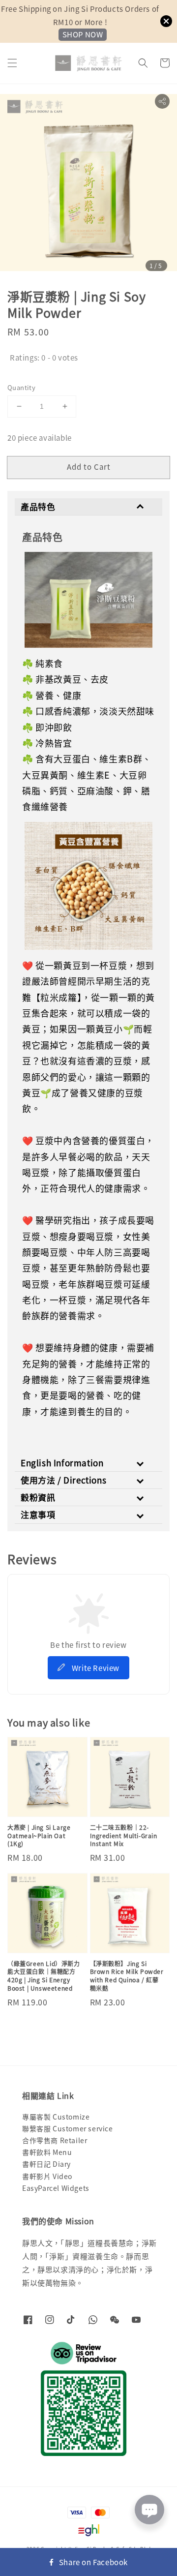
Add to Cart (89, 467)
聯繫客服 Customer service (68, 2128)
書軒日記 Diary (46, 2164)
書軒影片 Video (47, 2176)
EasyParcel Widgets (56, 2188)
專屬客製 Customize (56, 2117)
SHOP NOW (83, 34)
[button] (12, 63)
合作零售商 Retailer (55, 2140)
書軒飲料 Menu (47, 2152)
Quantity (21, 387)
